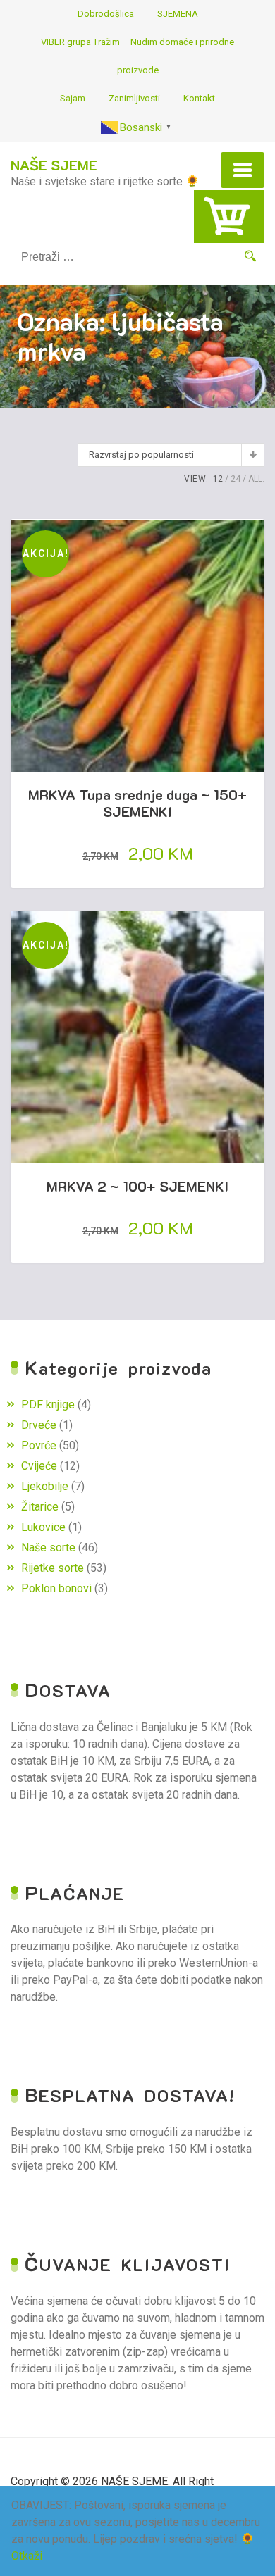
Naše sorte (48, 1548)
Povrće (39, 1445)
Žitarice (40, 1507)
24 (236, 479)
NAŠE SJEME (54, 165)
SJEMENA (178, 14)
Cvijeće (39, 1466)
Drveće (39, 1425)
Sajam (73, 98)
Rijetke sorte (53, 1568)
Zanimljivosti (134, 98)
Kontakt (199, 98)
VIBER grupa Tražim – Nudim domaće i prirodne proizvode (137, 56)
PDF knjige (48, 1405)
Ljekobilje (45, 1486)
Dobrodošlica (106, 14)
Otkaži (27, 2556)
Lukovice (43, 1527)
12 (218, 479)
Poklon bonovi (56, 1588)
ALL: (256, 479)
